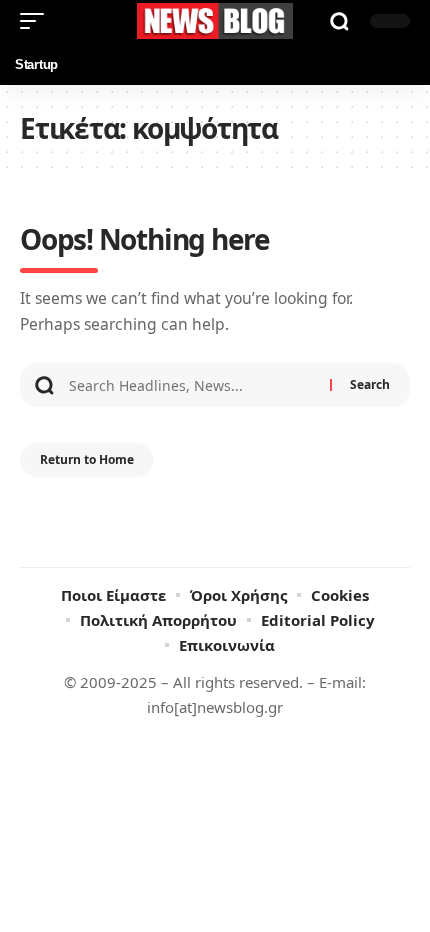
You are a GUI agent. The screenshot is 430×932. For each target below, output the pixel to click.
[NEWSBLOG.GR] (215, 20)
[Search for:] (192, 385)
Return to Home (87, 459)
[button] (37, 21)
